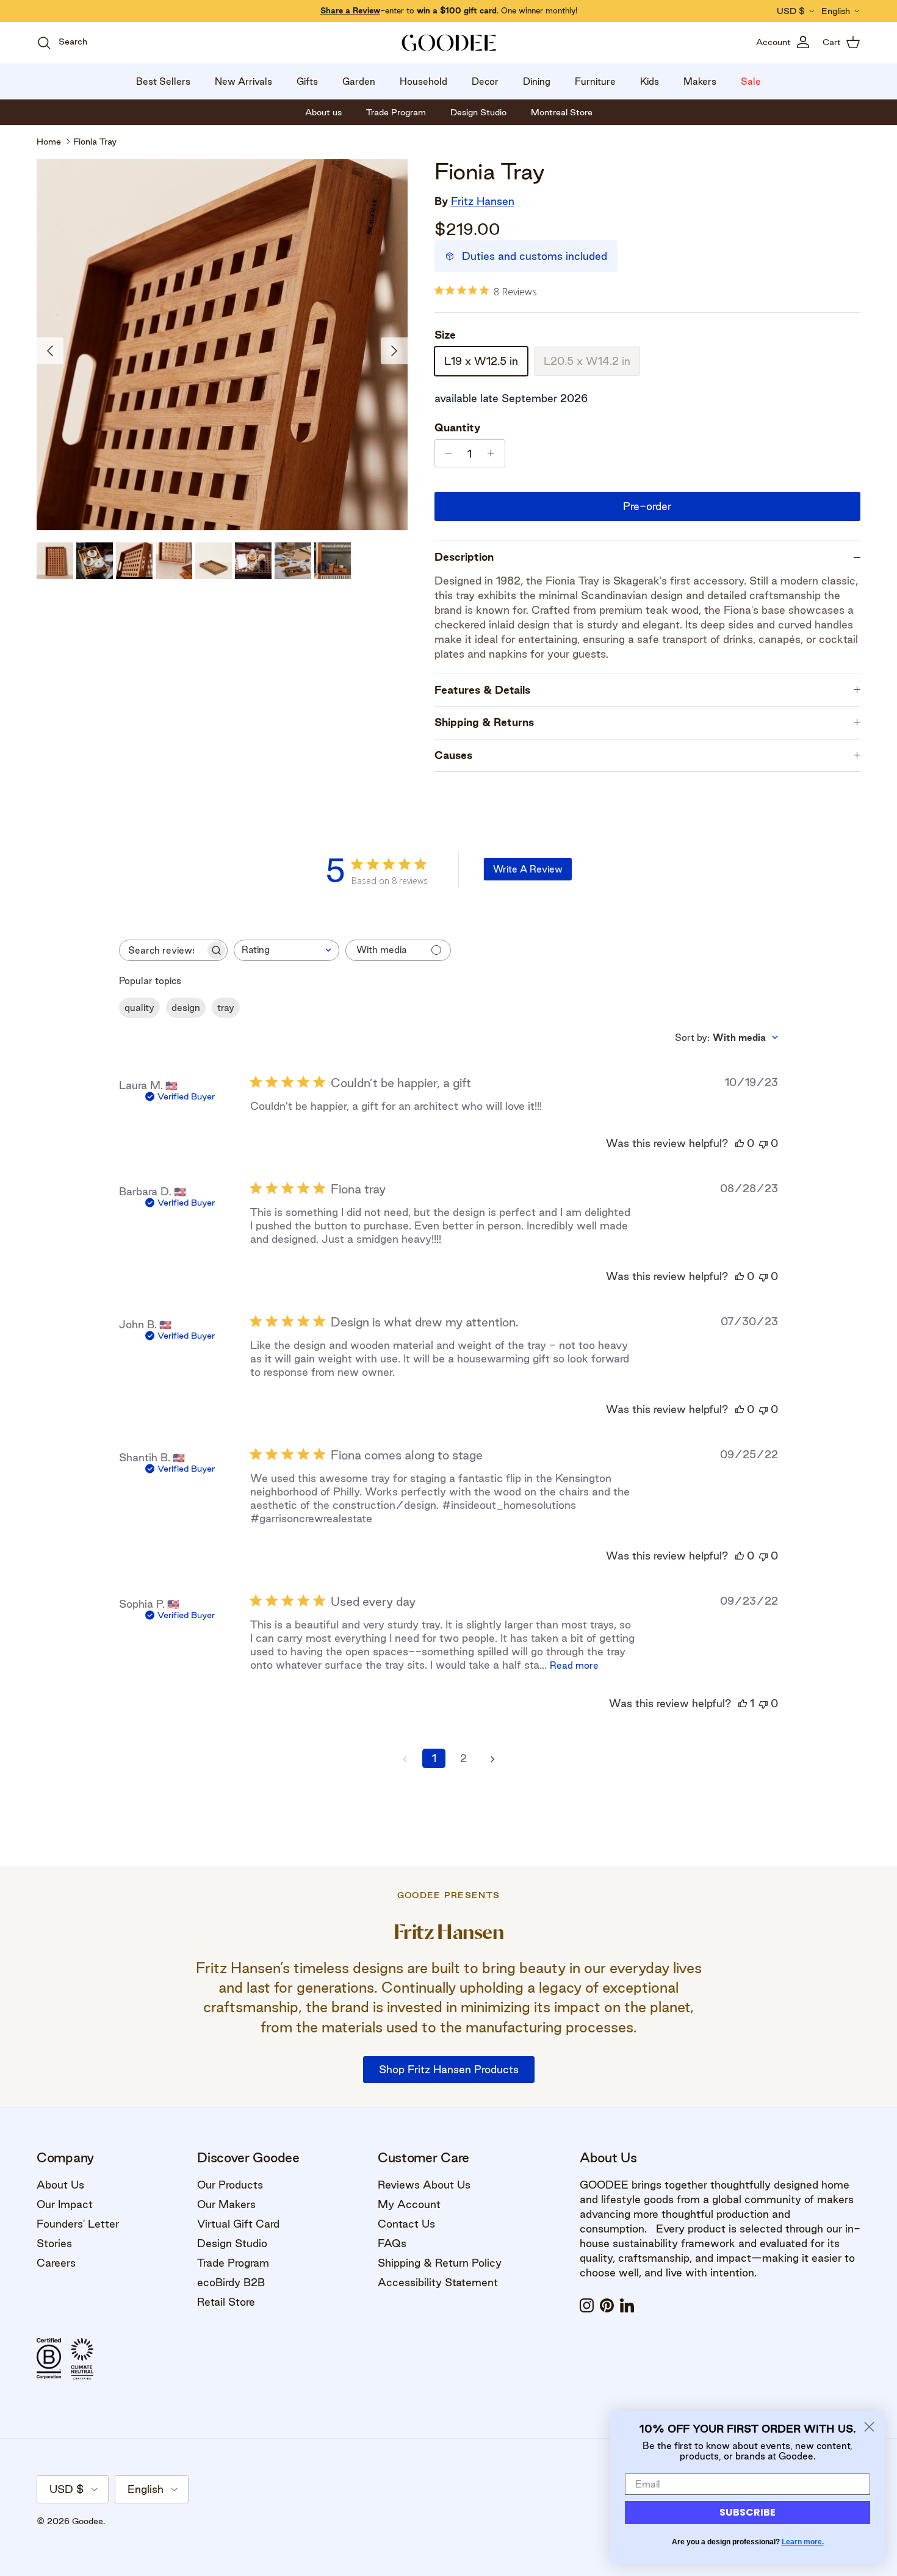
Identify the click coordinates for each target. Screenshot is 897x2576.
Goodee (88, 2521)
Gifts (307, 81)
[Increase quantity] (494, 453)
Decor (485, 81)
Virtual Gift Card (238, 2224)
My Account (409, 2204)
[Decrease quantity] (446, 453)
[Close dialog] (869, 2427)
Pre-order (647, 506)
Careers (56, 2263)
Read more (574, 1665)
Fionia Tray (95, 142)
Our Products (230, 2185)
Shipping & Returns (484, 722)
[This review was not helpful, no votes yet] (763, 1143)
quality (139, 1008)
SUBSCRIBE (747, 2512)
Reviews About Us (424, 2185)
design (186, 1008)
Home (49, 142)
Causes (453, 755)
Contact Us (406, 2224)
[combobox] (286, 950)
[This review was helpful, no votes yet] (740, 1143)
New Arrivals (243, 81)
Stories (54, 2243)
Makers (700, 81)
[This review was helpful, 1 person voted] (743, 1703)
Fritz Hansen (483, 201)
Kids (650, 81)
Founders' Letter (78, 2224)
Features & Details (482, 690)
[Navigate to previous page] (405, 1758)
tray (226, 1008)
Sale (751, 81)
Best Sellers (163, 81)
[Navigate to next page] (492, 1758)
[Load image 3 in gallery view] (222, 345)
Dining (537, 81)
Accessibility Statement (438, 2282)
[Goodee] (449, 43)
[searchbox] (162, 950)
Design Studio (232, 2243)
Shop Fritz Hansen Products (449, 2069)
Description (464, 557)
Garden (359, 81)
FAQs (392, 2243)
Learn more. (803, 2542)
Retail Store (226, 2302)
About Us (60, 2185)
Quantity (457, 427)
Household (423, 81)
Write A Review (528, 869)
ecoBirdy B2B (231, 2282)
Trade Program (233, 2263)
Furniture (595, 81)
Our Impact (65, 2204)
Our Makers (226, 2204)
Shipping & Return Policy (440, 2263)
